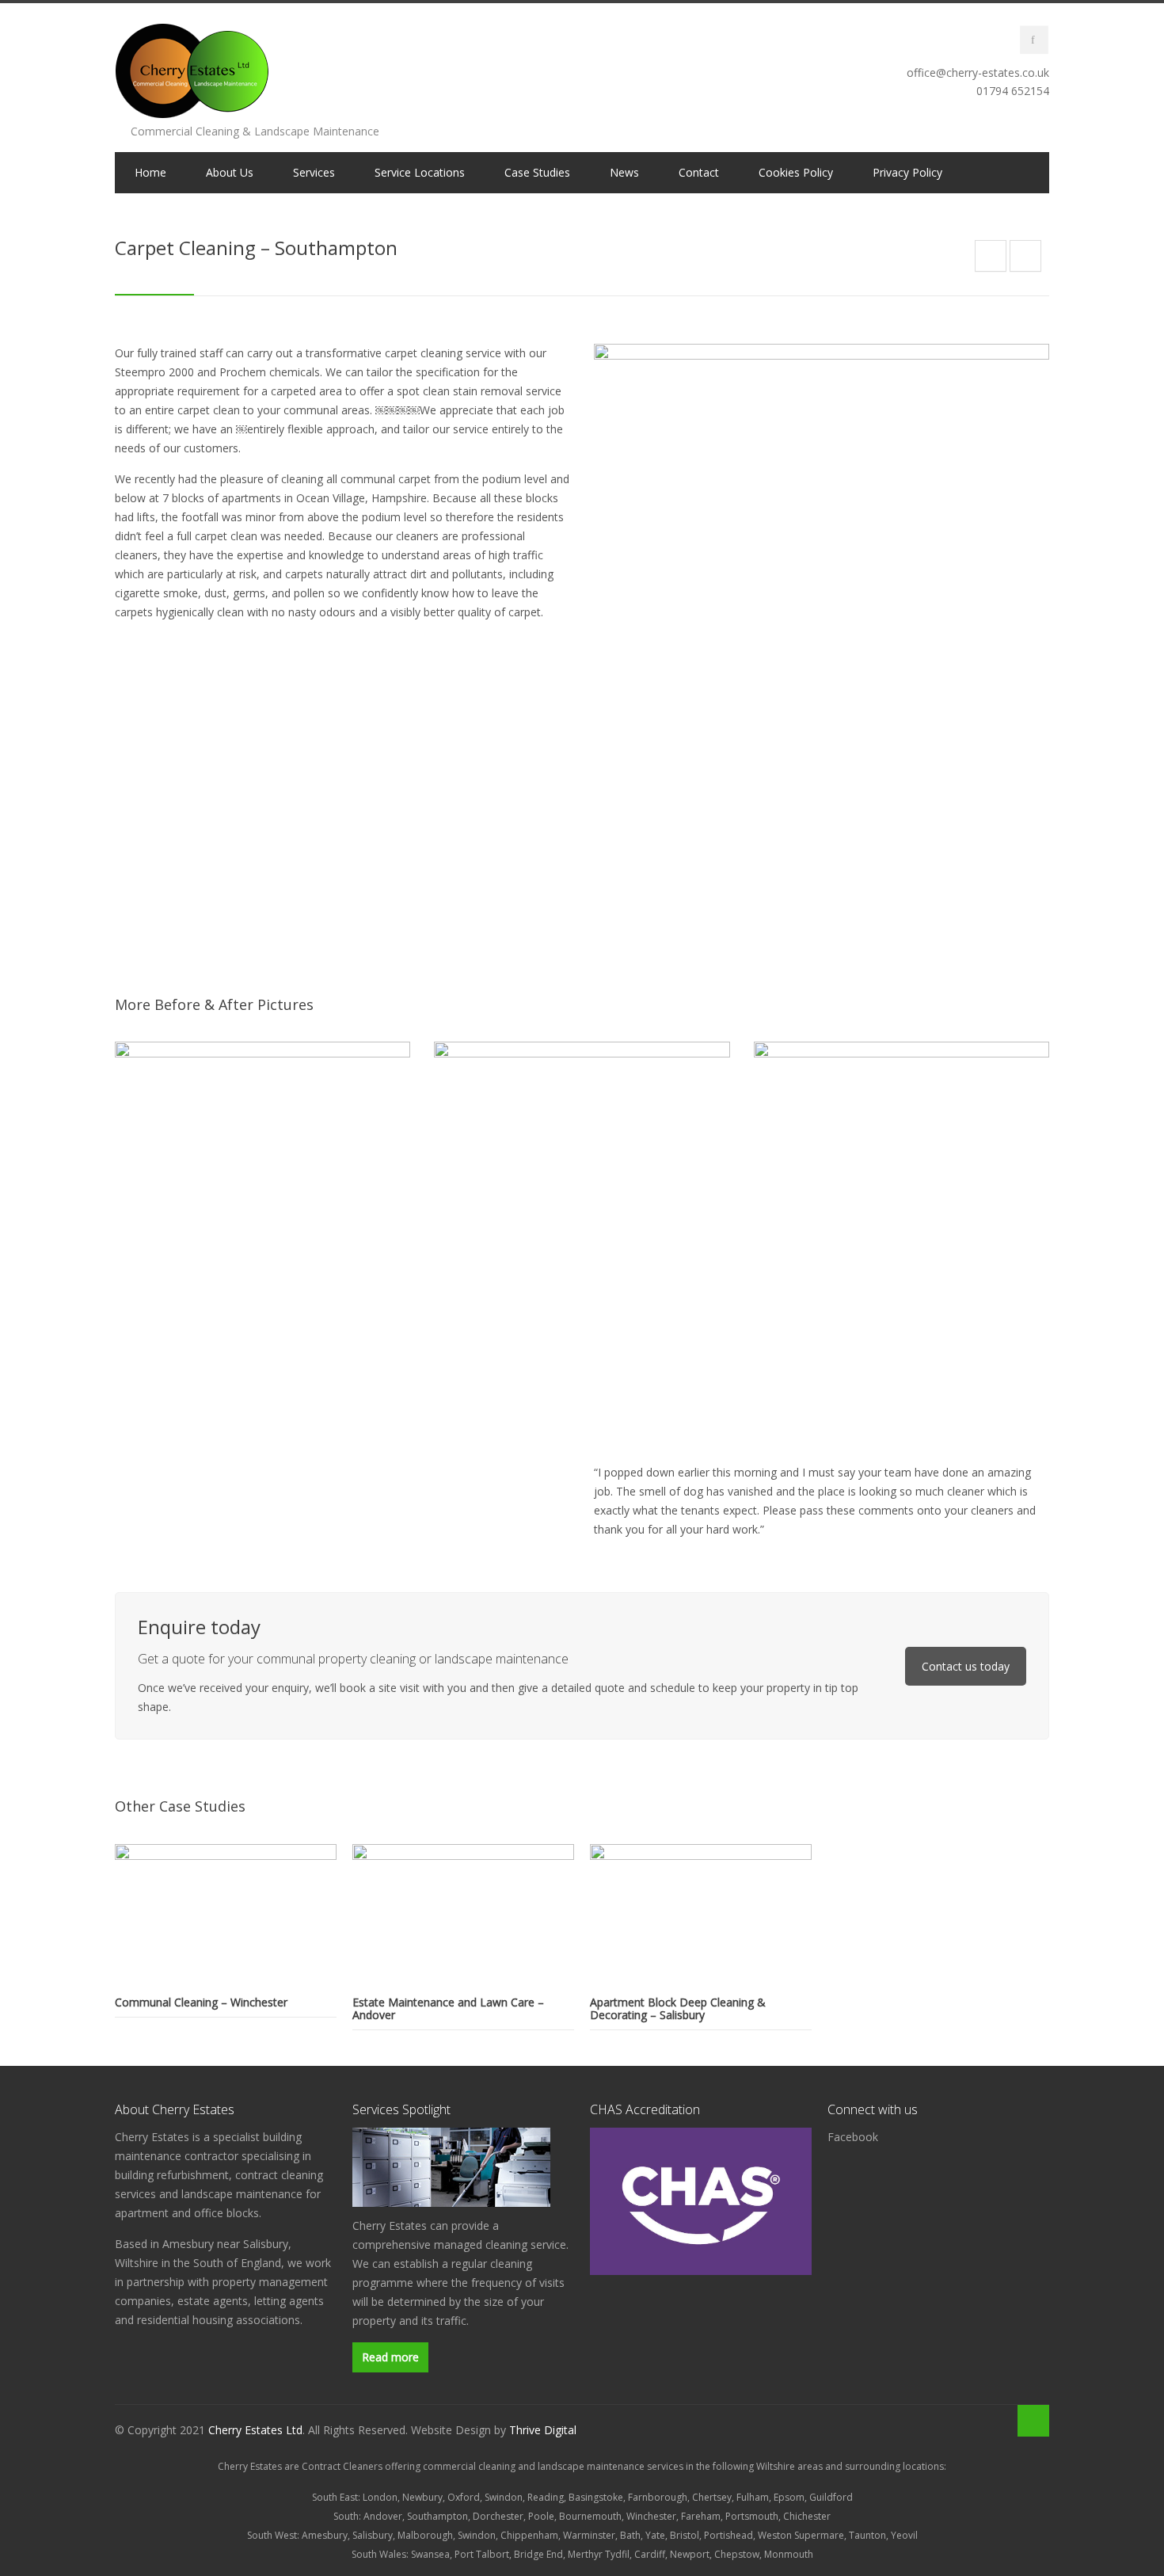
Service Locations (420, 172)
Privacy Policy (907, 172)
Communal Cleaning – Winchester (201, 2002)
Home (150, 172)
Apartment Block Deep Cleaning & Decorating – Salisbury (678, 2008)
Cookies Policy (796, 172)
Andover (383, 2516)
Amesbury (325, 2535)
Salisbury (373, 2535)
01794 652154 (1013, 91)
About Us (230, 172)
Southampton (437, 2516)
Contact (699, 172)
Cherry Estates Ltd (255, 2430)
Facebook (853, 2137)
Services (314, 172)
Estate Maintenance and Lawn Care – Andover (448, 2008)
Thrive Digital (543, 2430)
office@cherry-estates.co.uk (978, 72)
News (624, 172)
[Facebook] (1034, 40)
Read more (390, 2357)
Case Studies (537, 172)
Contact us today (966, 1666)
